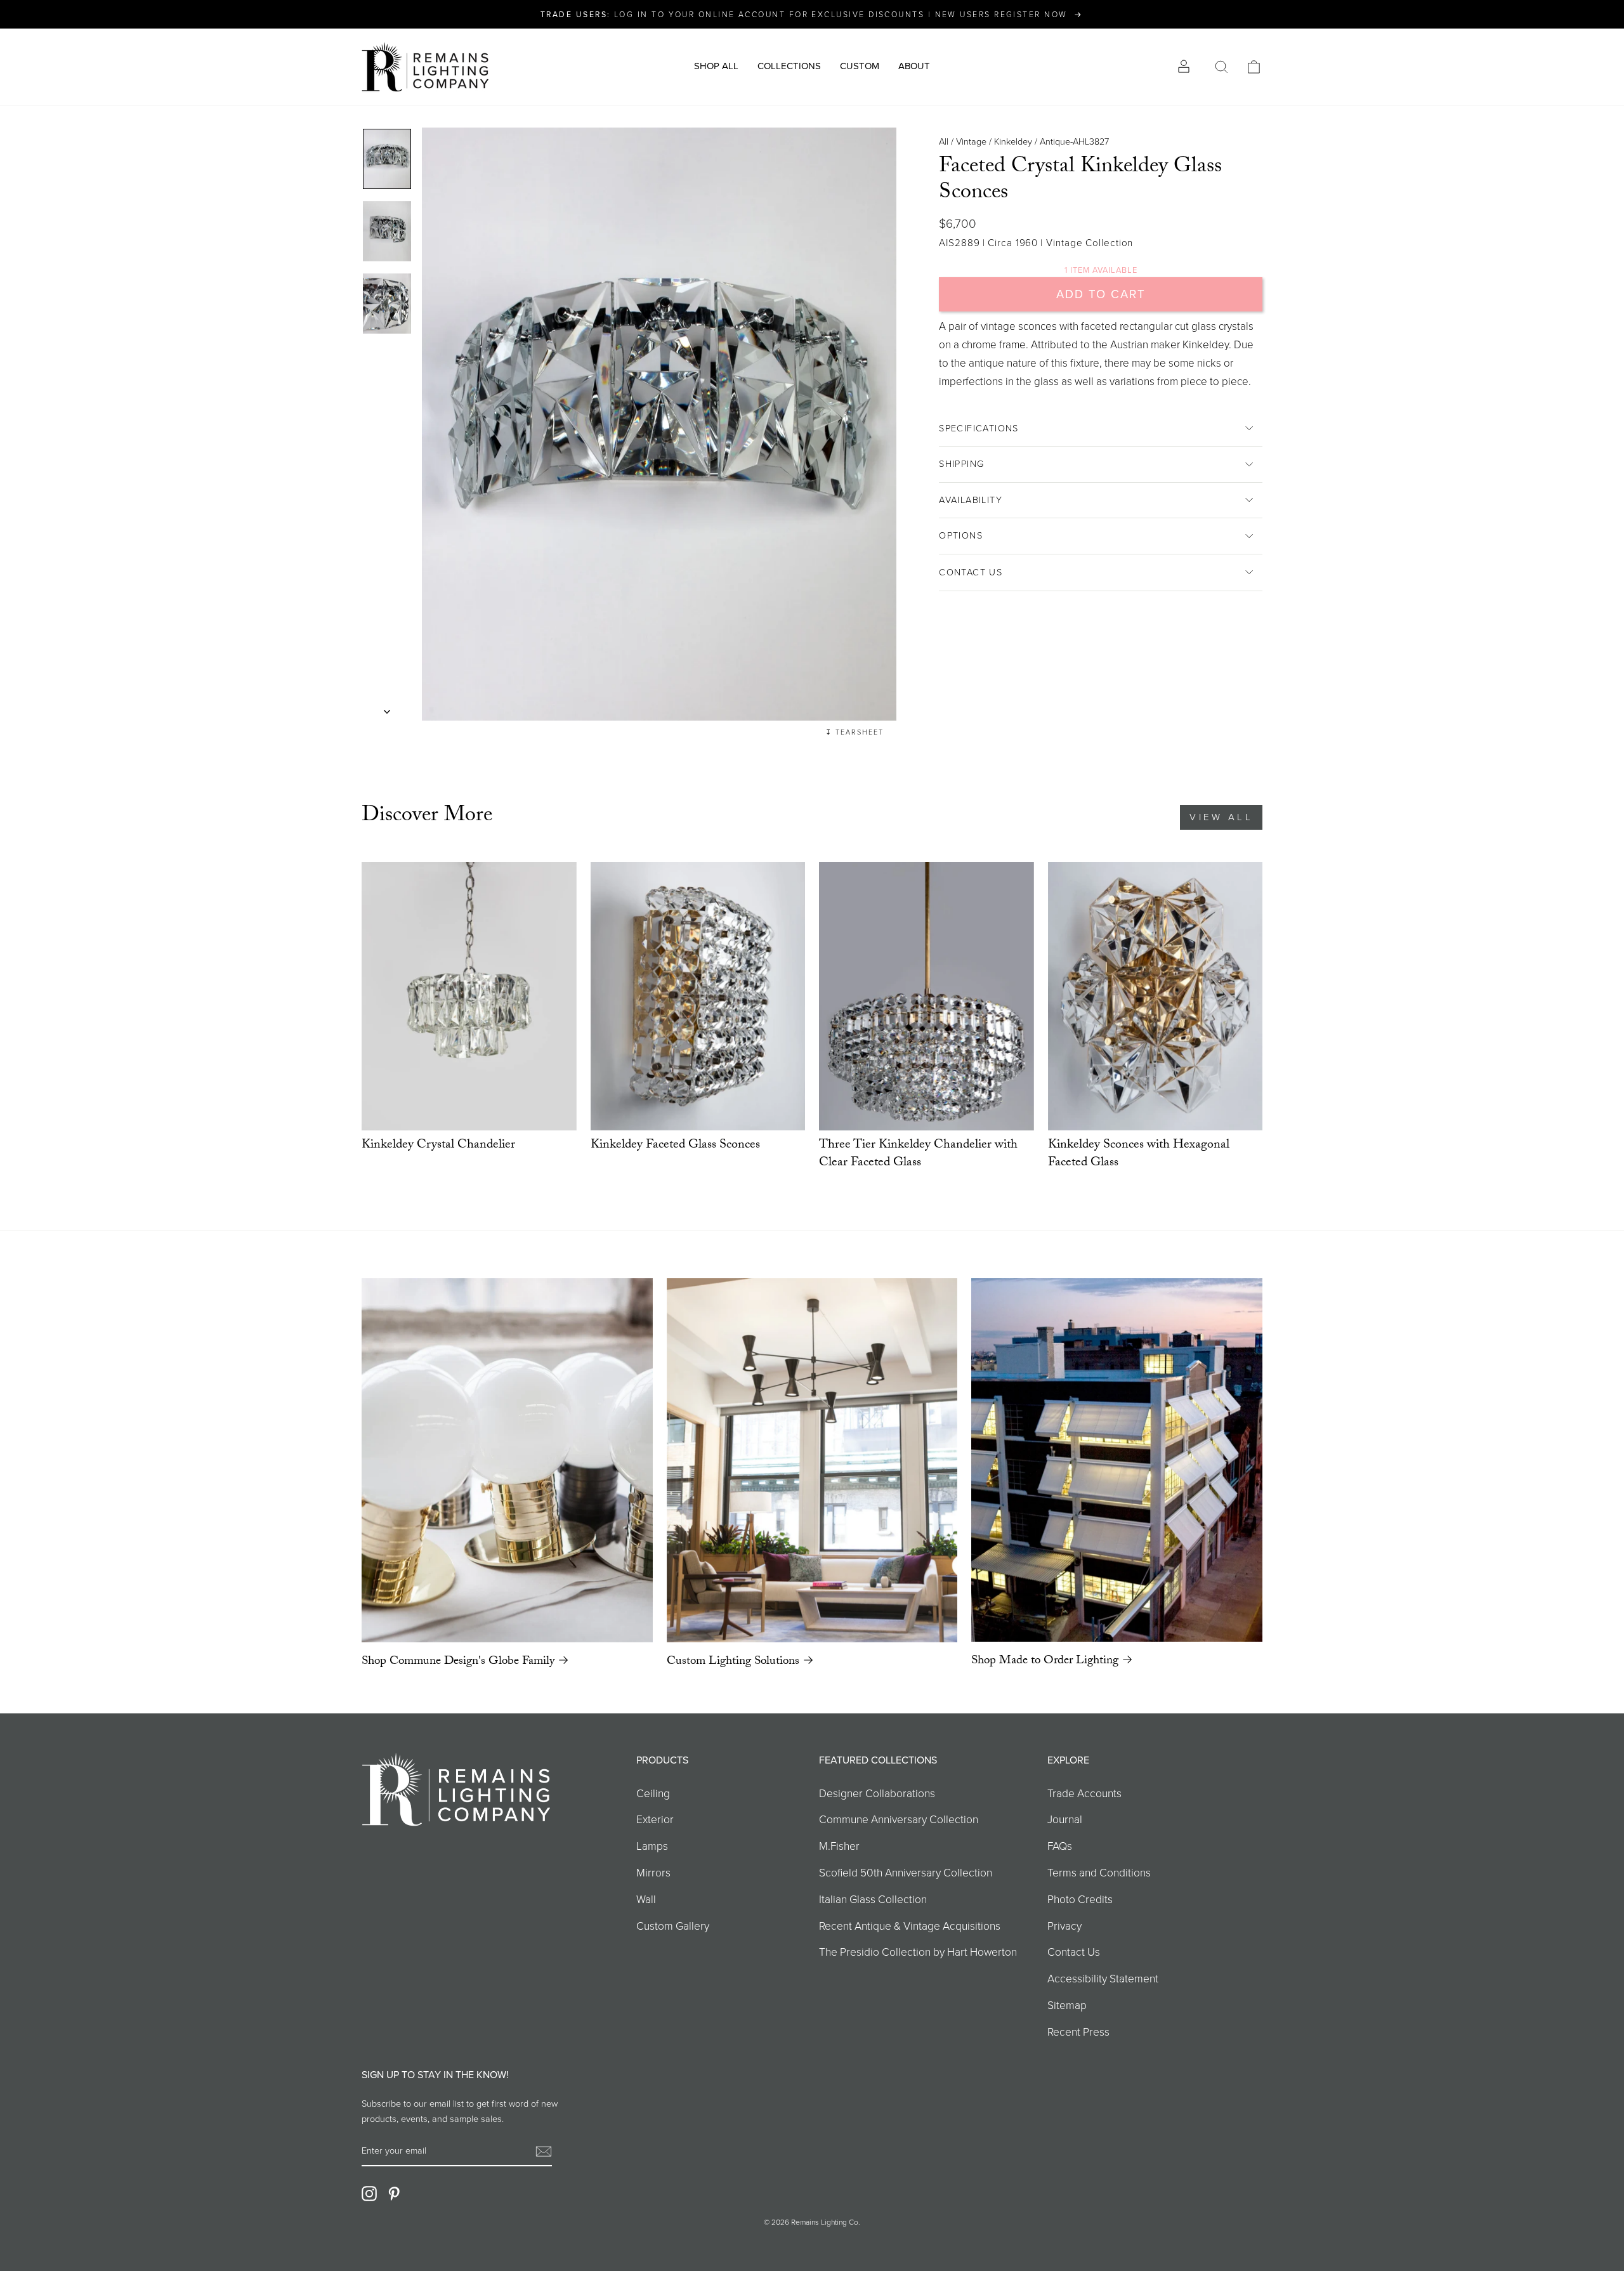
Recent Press (1078, 2032)
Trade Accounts (1084, 1793)
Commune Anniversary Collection (899, 1819)
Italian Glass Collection (873, 1899)
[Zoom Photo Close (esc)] (659, 424)
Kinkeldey (1013, 141)
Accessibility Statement (1103, 1979)
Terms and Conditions (1099, 1873)
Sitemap (1067, 2005)
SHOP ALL (716, 66)
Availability (971, 500)
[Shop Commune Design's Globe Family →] (507, 1460)
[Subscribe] (544, 2151)
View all (1221, 817)
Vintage (971, 141)
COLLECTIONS (789, 66)
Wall (646, 1899)
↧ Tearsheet (855, 732)
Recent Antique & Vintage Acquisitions (910, 1926)
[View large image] (387, 159)
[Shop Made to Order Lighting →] (1117, 1460)
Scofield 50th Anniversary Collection (906, 1873)
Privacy (1064, 1926)
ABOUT (914, 66)
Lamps (652, 1846)
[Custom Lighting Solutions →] (812, 1460)
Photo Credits (1080, 1899)
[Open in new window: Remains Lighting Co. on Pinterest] (394, 2194)
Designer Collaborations (877, 1793)
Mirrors (653, 1873)
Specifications (979, 428)
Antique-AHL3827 (1074, 141)
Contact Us (971, 572)
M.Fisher (839, 1846)
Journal (1065, 1819)
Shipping (961, 464)
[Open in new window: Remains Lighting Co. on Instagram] (369, 2194)
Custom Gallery (673, 1926)
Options (961, 535)
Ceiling (653, 1793)
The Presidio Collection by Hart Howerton (918, 1952)
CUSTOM (860, 66)
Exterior (655, 1819)
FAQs (1060, 1846)
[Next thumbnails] (387, 708)
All (944, 141)
